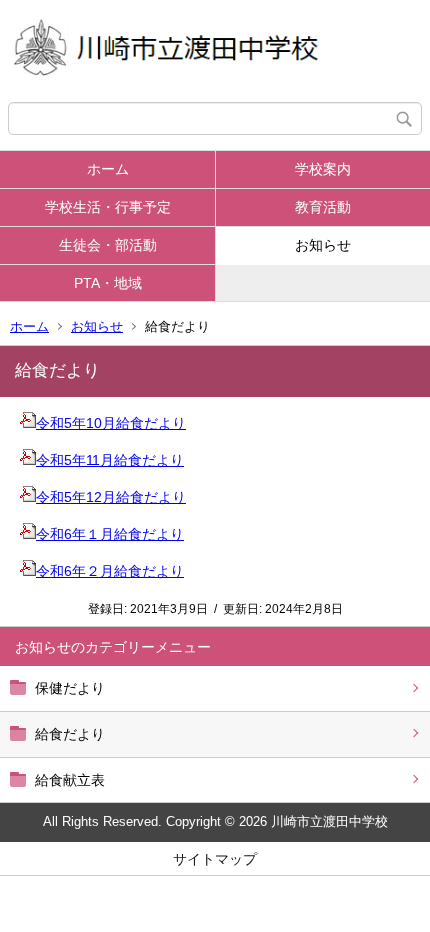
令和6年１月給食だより (110, 534)
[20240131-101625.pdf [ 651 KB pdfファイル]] (28, 571)
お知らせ (323, 245)
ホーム (108, 169)
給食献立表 (70, 780)
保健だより (70, 688)
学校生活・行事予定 (108, 207)
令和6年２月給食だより (110, 571)
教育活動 (323, 207)
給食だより (70, 734)
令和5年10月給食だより (111, 423)
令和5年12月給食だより (111, 497)
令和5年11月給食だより (110, 460)
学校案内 (323, 169)
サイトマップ (215, 859)
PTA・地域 (108, 283)
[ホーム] (215, 51)
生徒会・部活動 (108, 245)
